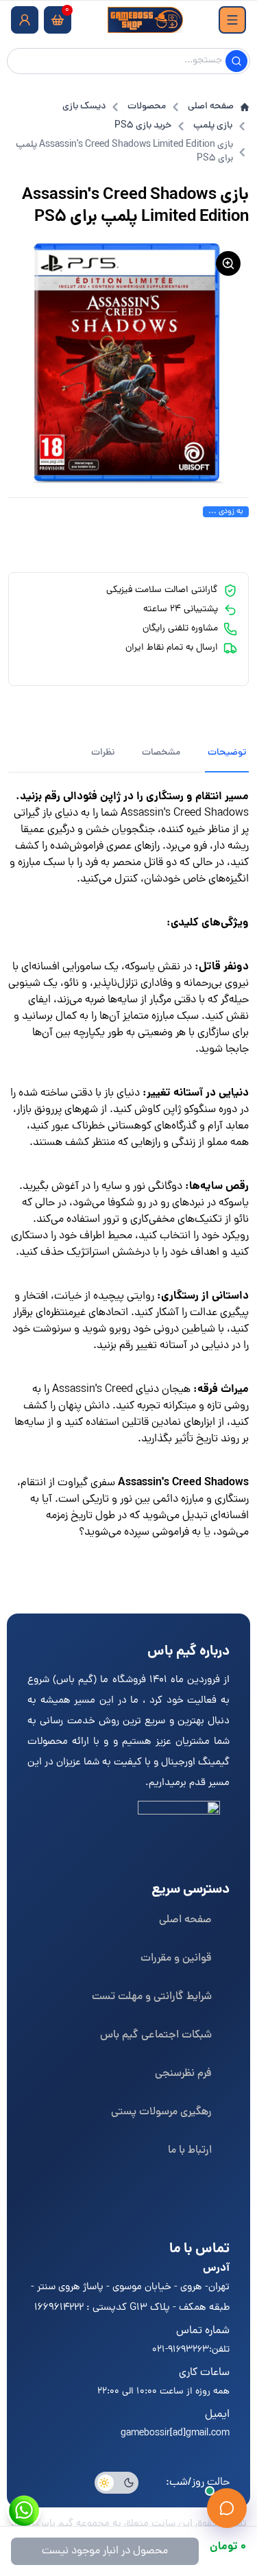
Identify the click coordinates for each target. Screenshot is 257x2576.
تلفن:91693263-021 (191, 2350)
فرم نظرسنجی (183, 2074)
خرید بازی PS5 (143, 126)
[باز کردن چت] (227, 2508)
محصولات (147, 107)
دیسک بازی (84, 107)
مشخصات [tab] (161, 753)
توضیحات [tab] (227, 753)
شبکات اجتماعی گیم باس (156, 2035)
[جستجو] (236, 61)
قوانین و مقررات (176, 1959)
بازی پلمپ (213, 126)
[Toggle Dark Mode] (117, 2483)
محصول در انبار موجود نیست (105, 2551)
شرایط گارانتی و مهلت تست (152, 1997)
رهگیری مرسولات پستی (161, 2112)
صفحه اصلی (211, 107)
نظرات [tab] (103, 753)
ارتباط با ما (190, 2151)
